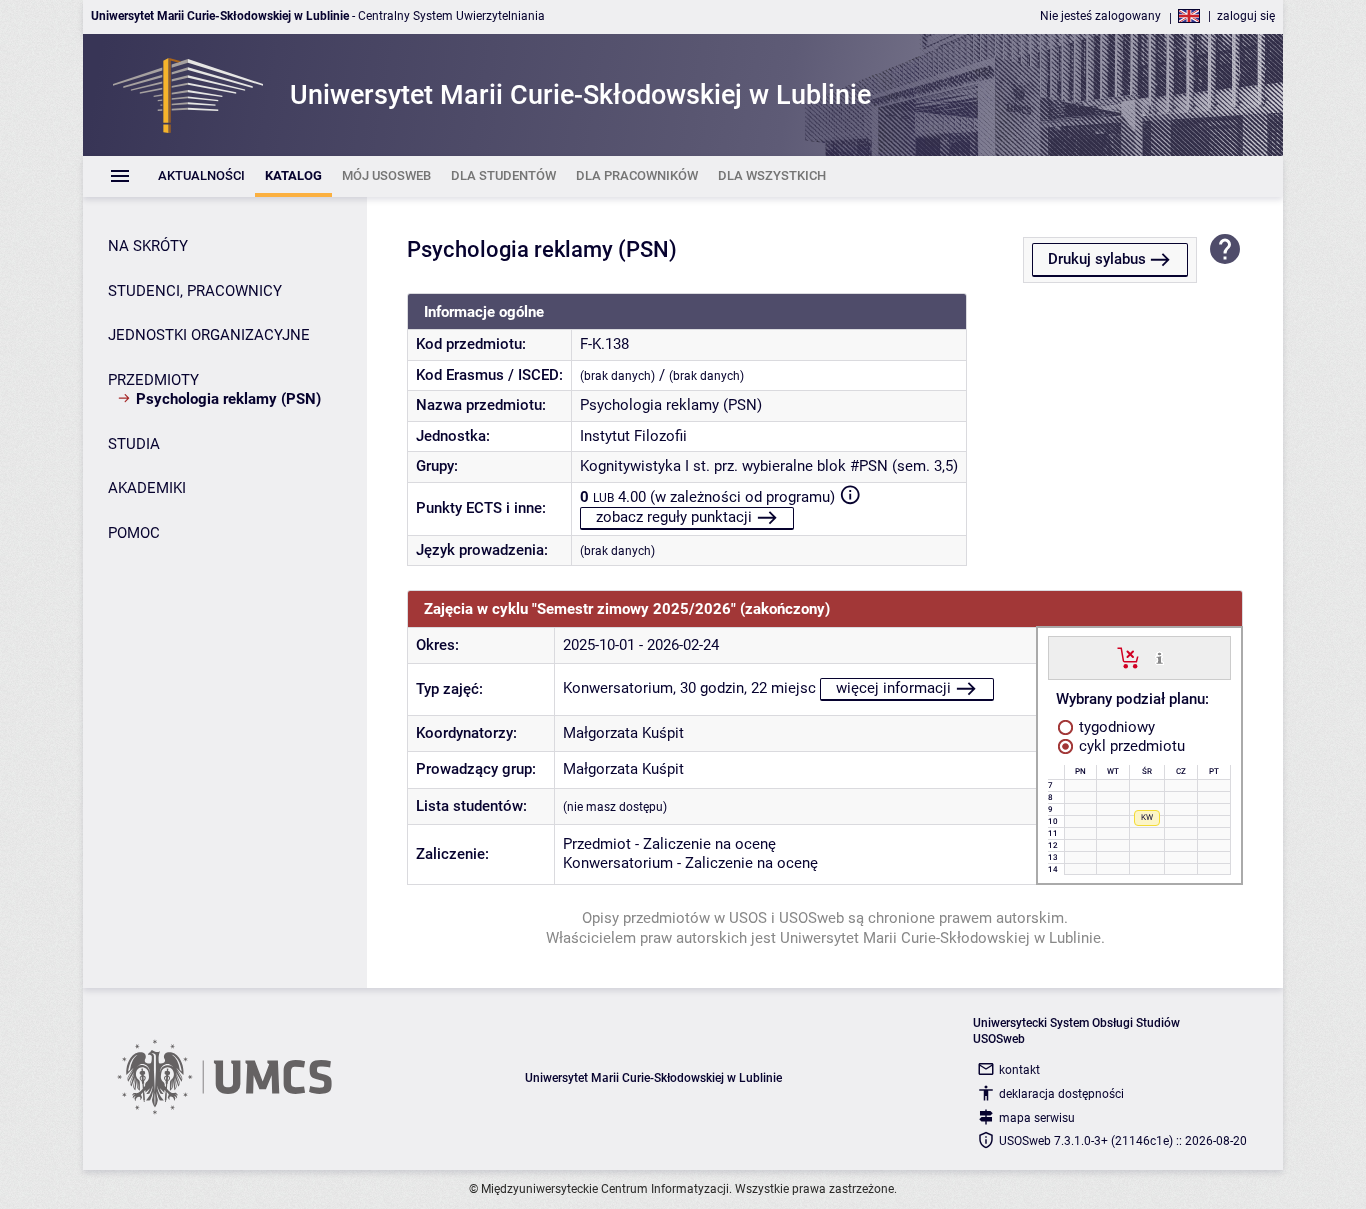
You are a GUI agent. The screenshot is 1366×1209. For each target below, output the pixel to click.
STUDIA (134, 444)
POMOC (134, 533)
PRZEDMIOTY (153, 380)
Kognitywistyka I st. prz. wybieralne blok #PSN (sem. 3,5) (769, 466)
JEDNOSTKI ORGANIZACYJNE (209, 335)
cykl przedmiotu (1130, 746)
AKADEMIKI (147, 488)
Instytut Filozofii (633, 436)
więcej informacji (893, 688)
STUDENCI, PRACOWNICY (195, 291)
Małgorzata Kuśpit (623, 733)
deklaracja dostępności (1061, 1094)
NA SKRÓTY (148, 246)
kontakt (1019, 1070)
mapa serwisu (1037, 1118)
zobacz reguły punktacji (674, 517)
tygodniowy (1115, 727)
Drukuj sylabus (1097, 259)
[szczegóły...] (1159, 657)
